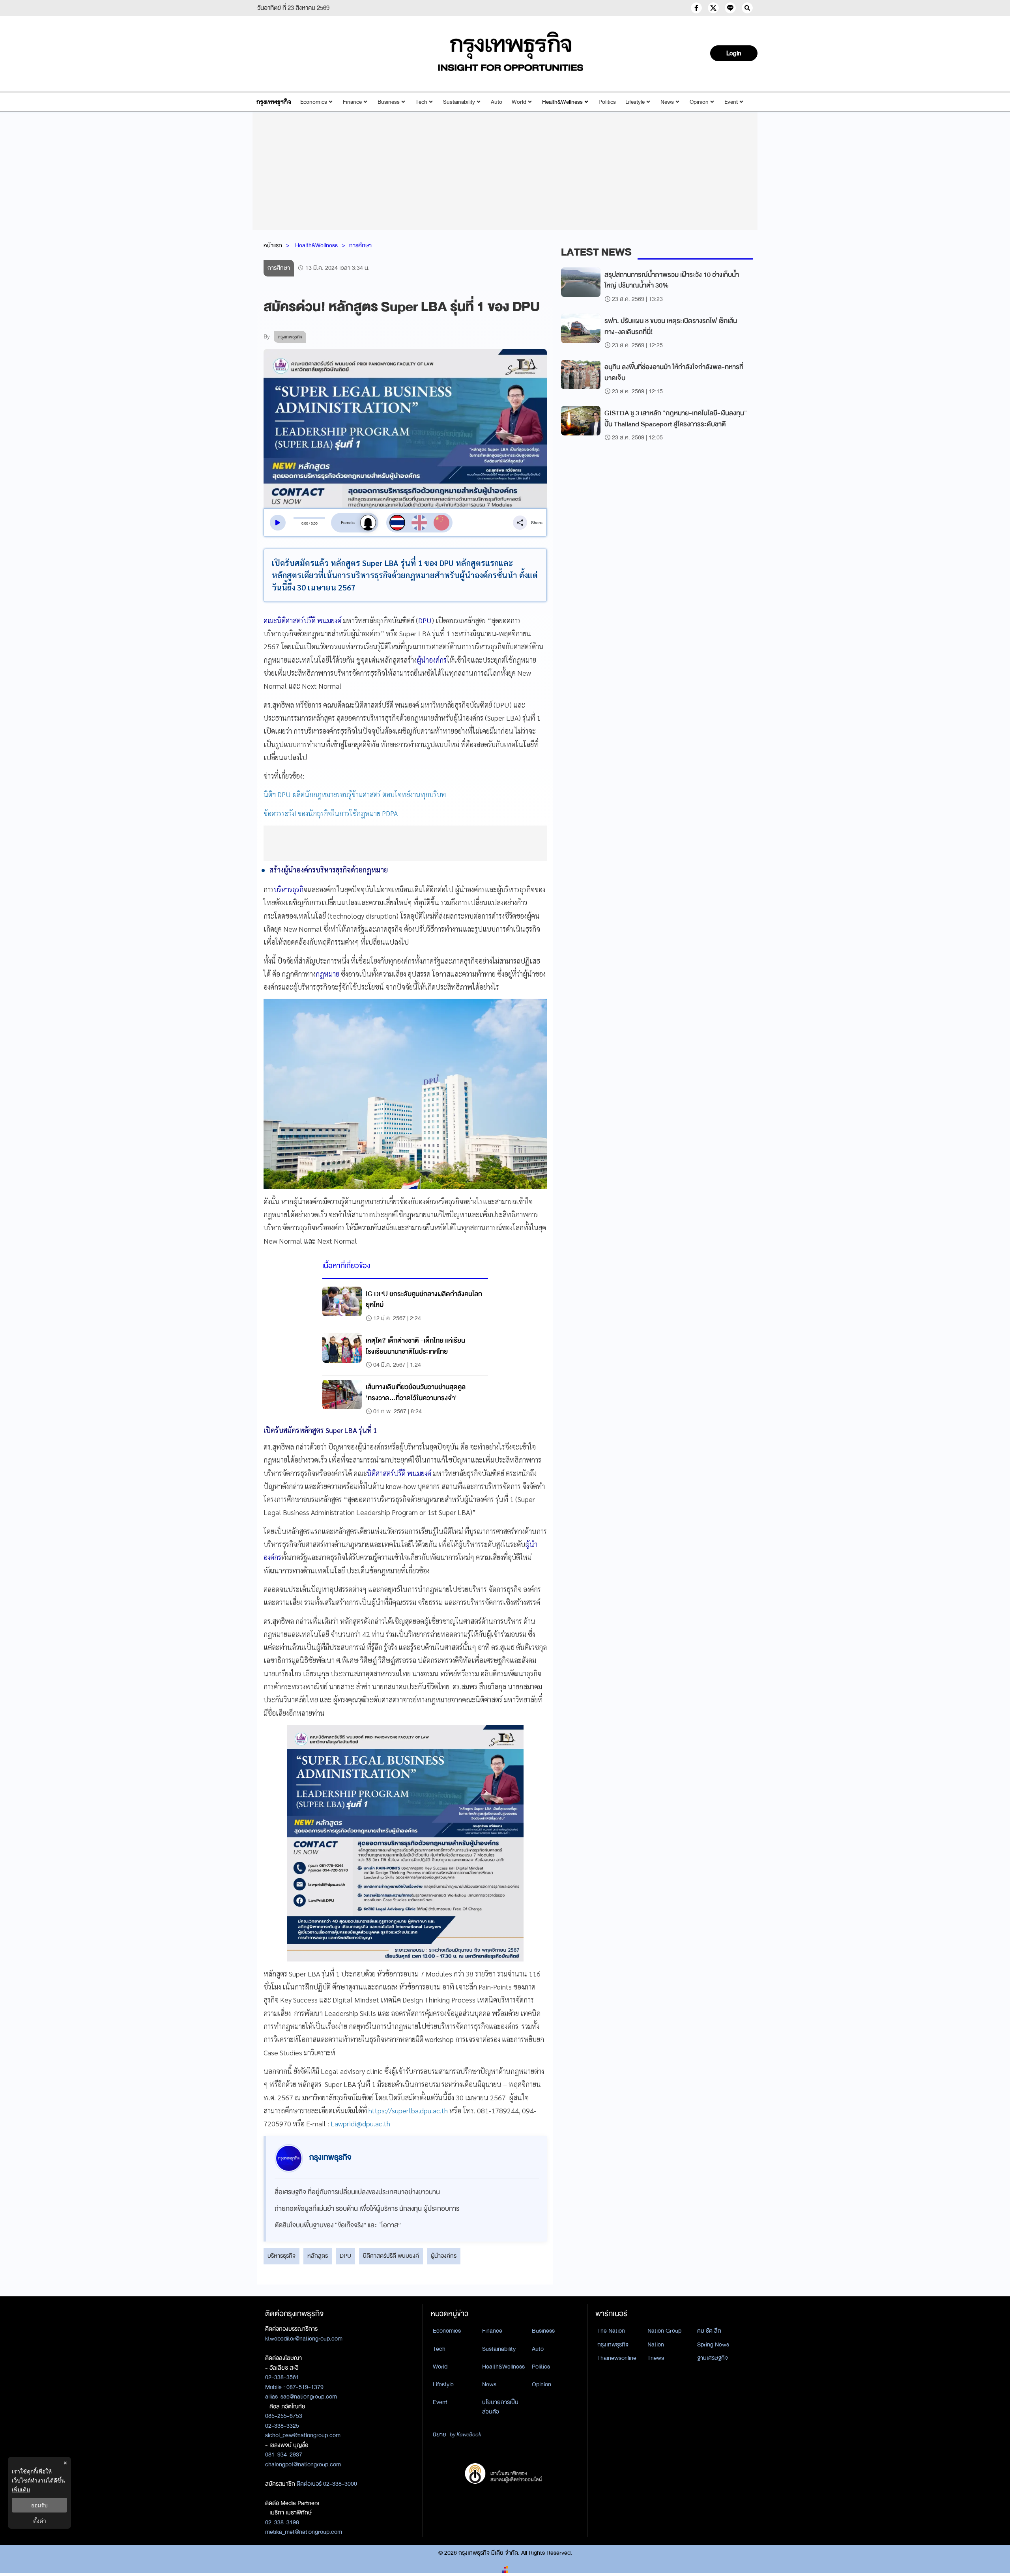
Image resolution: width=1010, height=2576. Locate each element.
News (667, 102)
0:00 (305, 523)
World (519, 102)
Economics (314, 102)
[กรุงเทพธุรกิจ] (274, 102)
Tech (421, 102)
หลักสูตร (318, 2256)
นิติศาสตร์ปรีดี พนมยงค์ (391, 2256)
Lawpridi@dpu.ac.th (360, 2123)
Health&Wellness (562, 102)
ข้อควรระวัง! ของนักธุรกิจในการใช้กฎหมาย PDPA (331, 813)
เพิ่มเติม (21, 2489)
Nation (656, 2344)
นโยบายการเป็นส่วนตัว (500, 2407)
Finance (352, 102)
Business (389, 102)
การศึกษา (360, 245)
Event (731, 102)
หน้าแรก (273, 245)
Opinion (699, 102)
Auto (497, 102)
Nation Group (664, 2331)
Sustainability (459, 102)
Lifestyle (635, 102)
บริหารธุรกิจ (281, 2256)
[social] (696, 8)
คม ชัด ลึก (709, 2331)
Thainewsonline (617, 2358)
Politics (607, 102)
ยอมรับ (39, 2505)
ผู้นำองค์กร (444, 2256)
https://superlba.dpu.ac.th (408, 2110)
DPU (345, 2256)
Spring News (713, 2344)
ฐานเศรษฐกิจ (713, 2358)
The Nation (611, 2331)
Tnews (656, 2358)
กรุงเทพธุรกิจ (613, 2344)
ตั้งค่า (40, 2521)
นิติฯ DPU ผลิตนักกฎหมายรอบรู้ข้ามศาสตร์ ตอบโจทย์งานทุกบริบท (355, 794)
